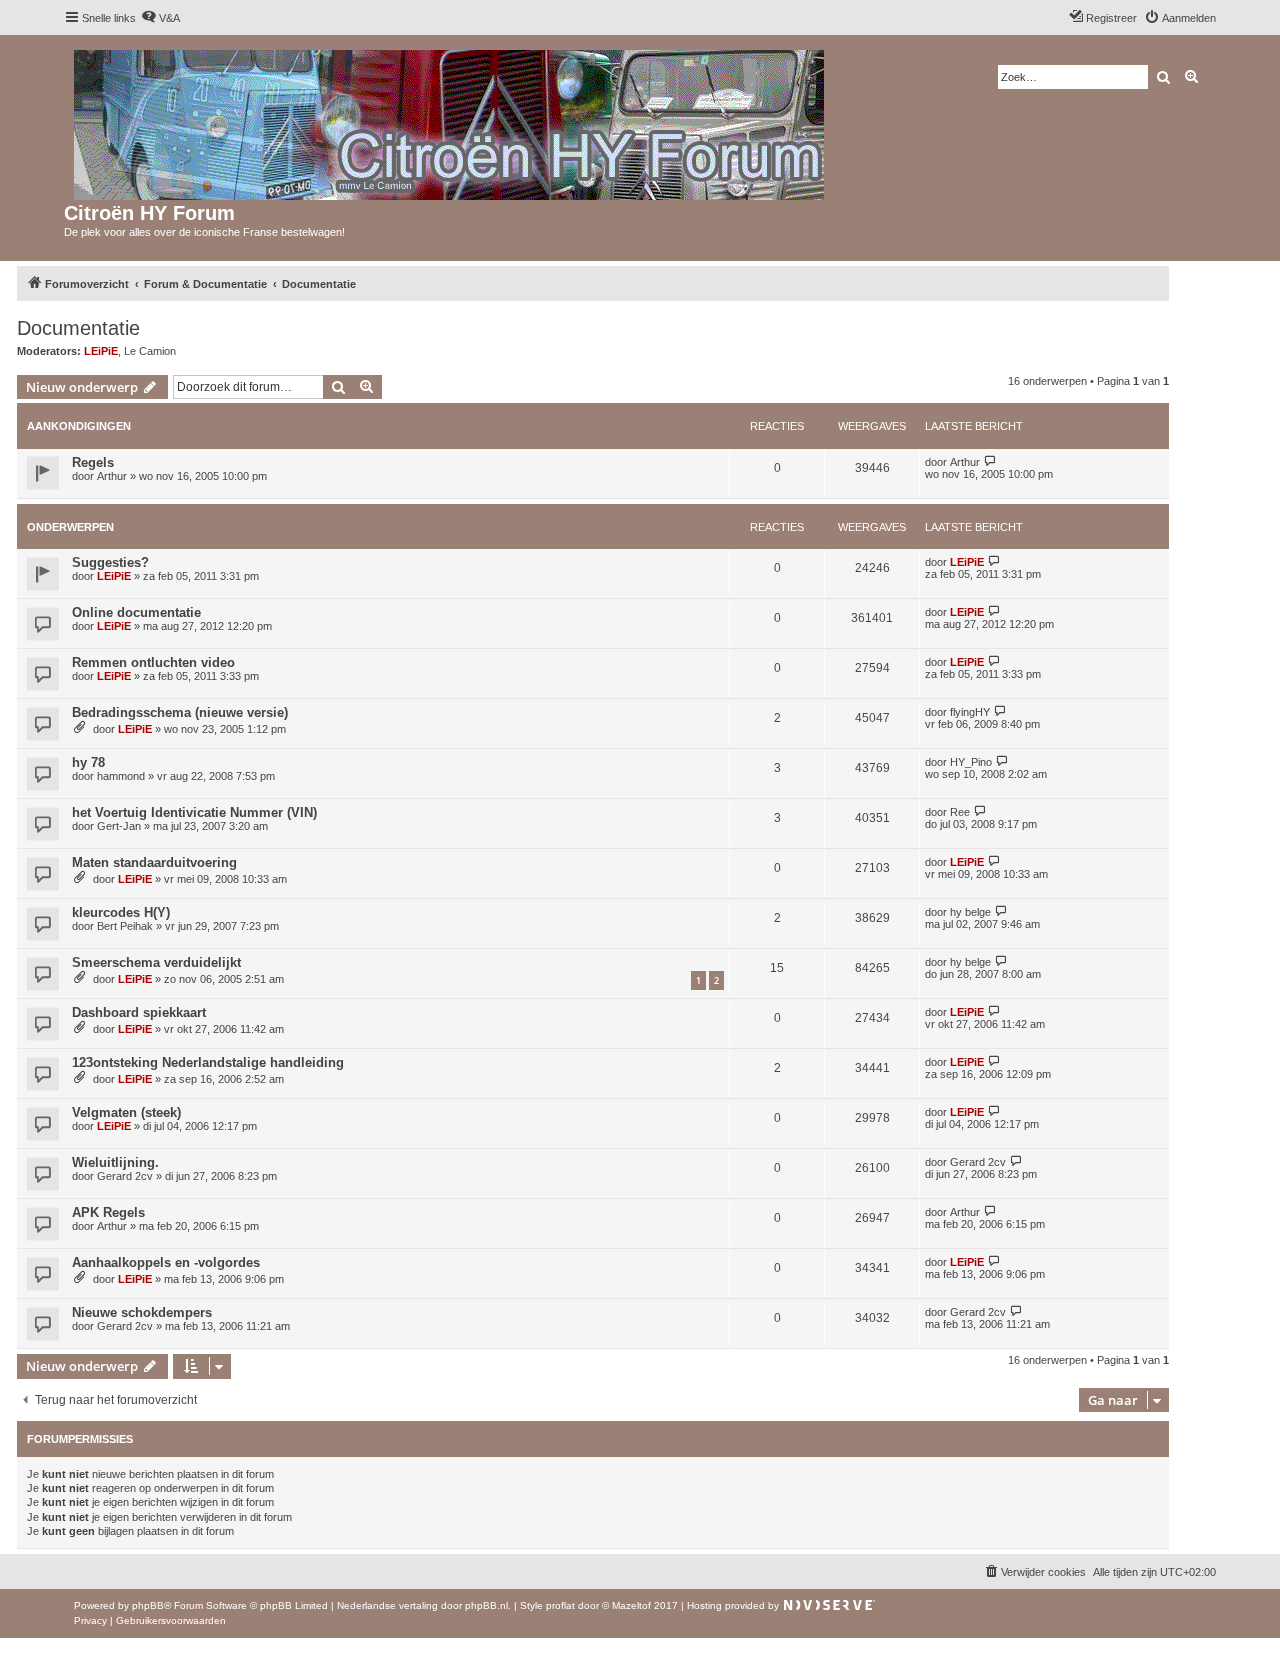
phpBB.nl (486, 1605)
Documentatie (78, 328)
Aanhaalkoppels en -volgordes (166, 1262)
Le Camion (150, 351)
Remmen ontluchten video (153, 662)
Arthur (112, 476)
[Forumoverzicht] (450, 121)
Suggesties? (110, 562)
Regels (93, 462)
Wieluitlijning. (115, 1162)
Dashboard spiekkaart (139, 1012)
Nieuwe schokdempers (142, 1312)
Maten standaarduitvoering (154, 862)
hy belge (970, 912)
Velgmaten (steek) (126, 1112)
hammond (121, 776)
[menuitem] (160, 18)
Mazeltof (631, 1605)
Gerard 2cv (125, 1176)
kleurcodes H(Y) (121, 912)
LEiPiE (101, 351)
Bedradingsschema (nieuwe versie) (180, 712)
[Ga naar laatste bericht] (990, 461)
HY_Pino (971, 762)
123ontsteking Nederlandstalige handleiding (208, 1062)
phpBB (148, 1605)
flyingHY (970, 712)
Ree (960, 812)
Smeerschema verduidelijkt (156, 962)
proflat (560, 1605)
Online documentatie (136, 612)
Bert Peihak (125, 926)
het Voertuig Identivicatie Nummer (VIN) (194, 812)
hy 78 (88, 762)
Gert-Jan (119, 826)
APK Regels (108, 1212)
